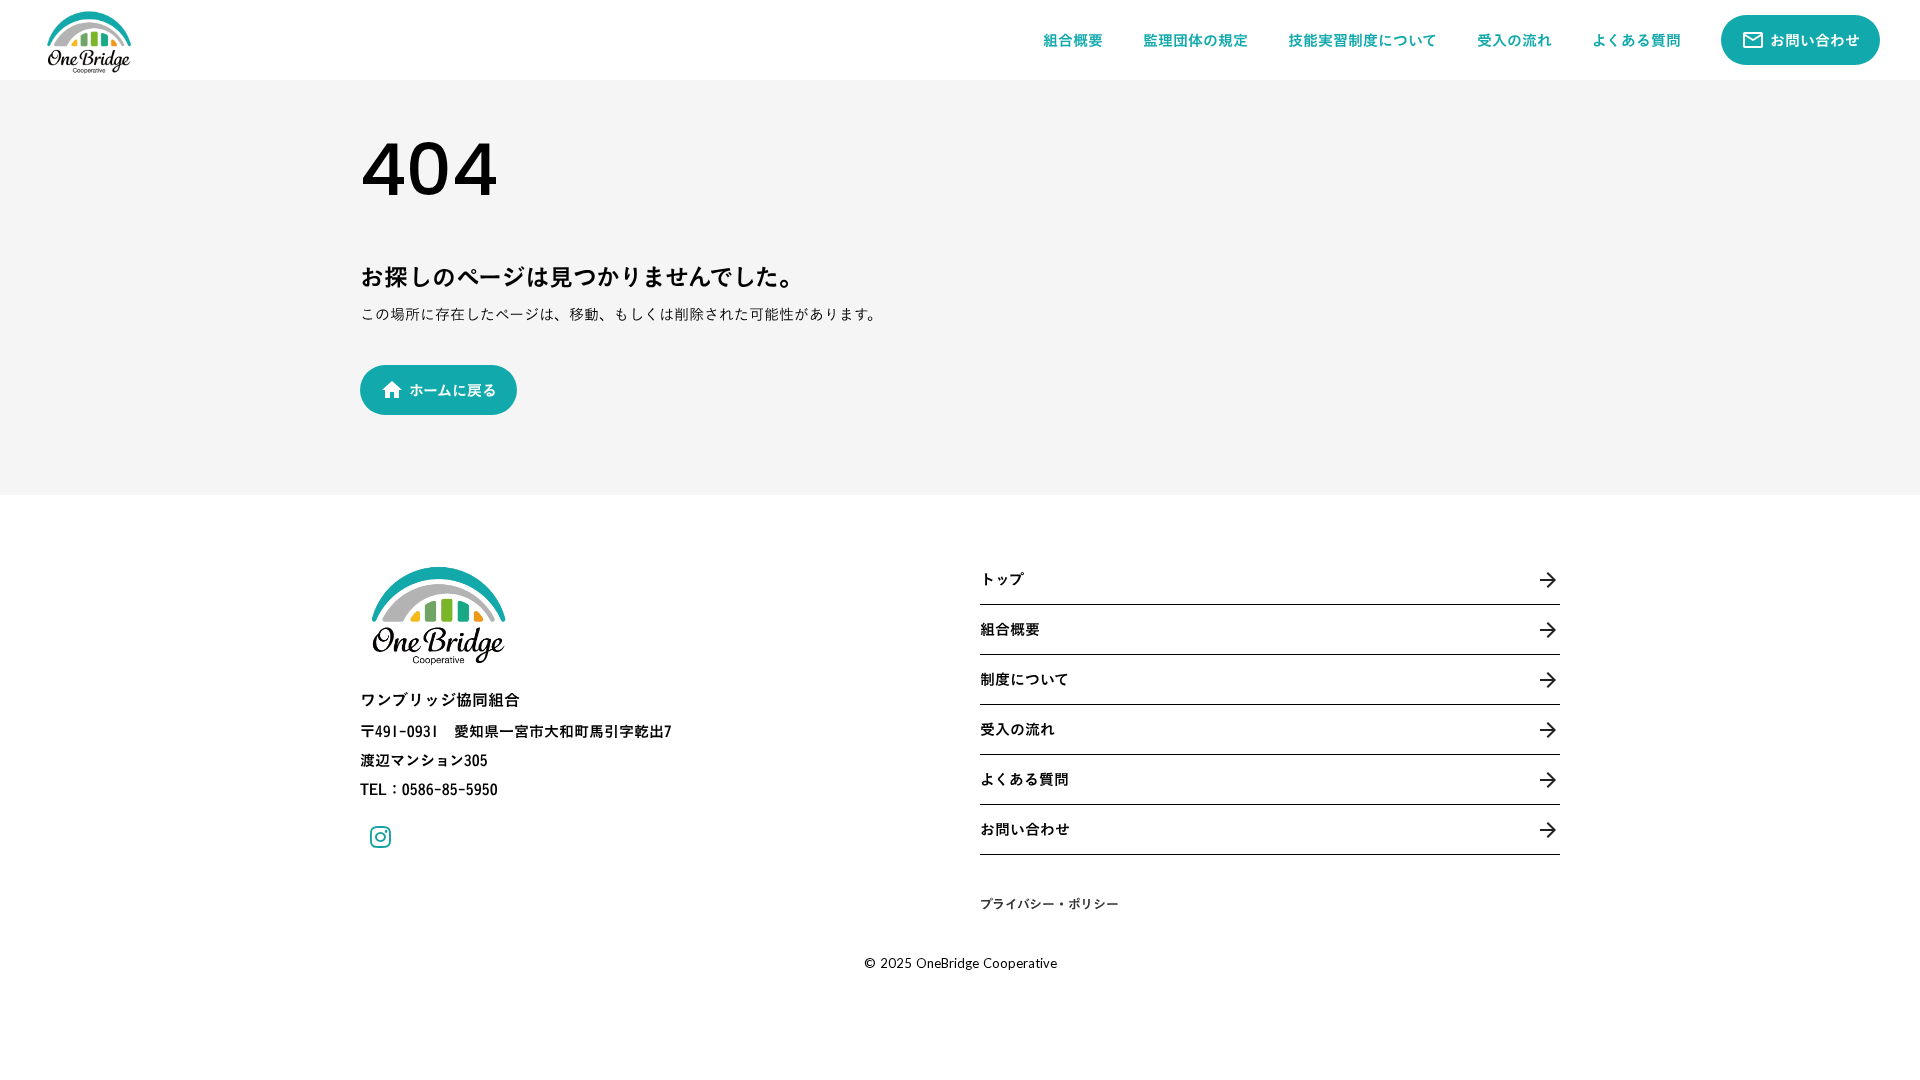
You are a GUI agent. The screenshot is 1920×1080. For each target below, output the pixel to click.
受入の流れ (1514, 40)
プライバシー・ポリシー (1049, 904)
